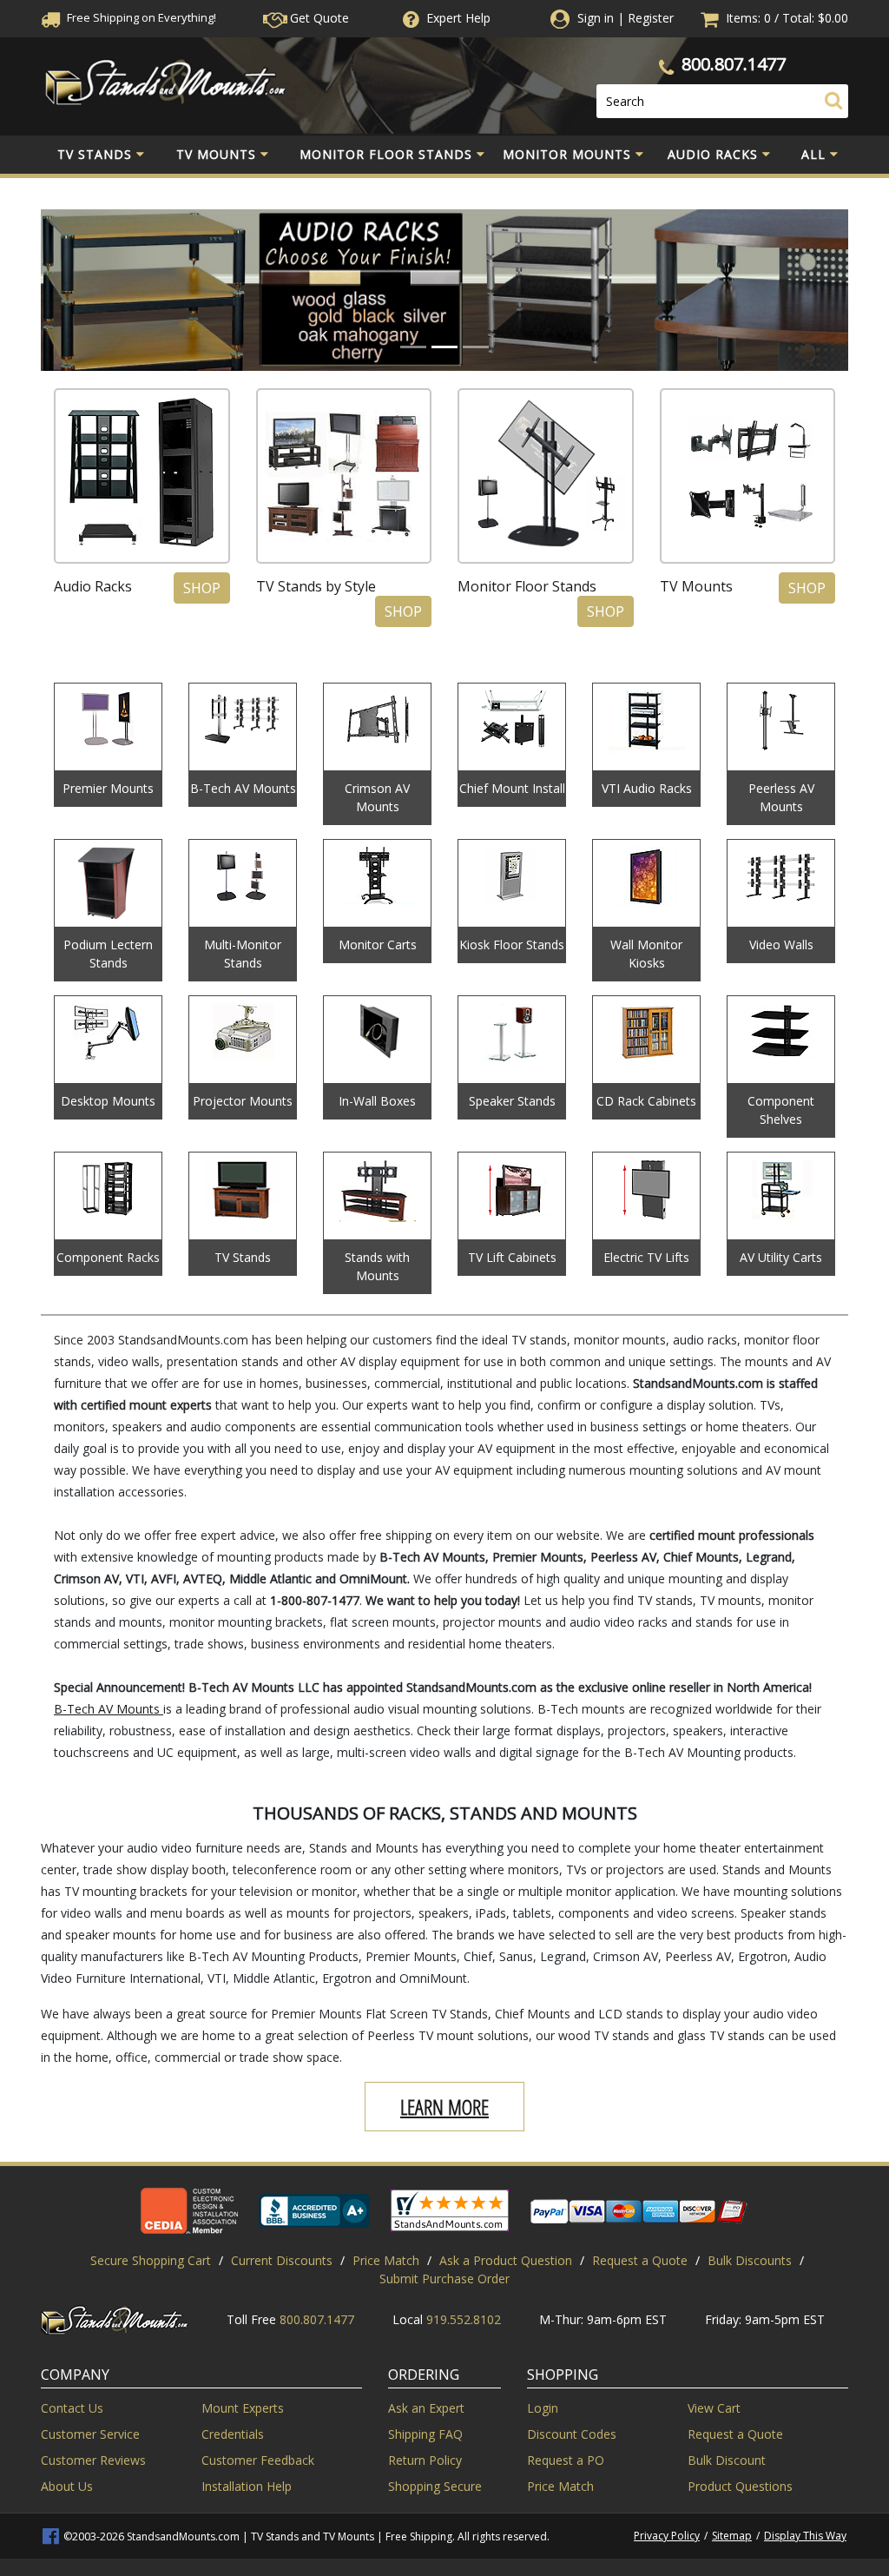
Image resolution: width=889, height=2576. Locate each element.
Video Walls (781, 945)
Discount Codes (572, 2434)
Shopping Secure (435, 2486)
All (813, 154)
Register (651, 18)
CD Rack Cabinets (646, 1101)
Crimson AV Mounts (377, 797)
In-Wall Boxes (377, 1101)
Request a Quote (640, 2260)
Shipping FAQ (425, 2434)
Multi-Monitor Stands (243, 954)
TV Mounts (216, 154)
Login (543, 2408)
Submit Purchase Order (444, 2279)
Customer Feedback (258, 2460)
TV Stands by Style (316, 586)
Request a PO (566, 2460)
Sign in (596, 18)
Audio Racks (713, 154)
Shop (202, 588)
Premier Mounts (108, 788)
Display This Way (805, 2536)
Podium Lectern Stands (108, 954)
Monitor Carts (378, 945)
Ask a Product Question (506, 2260)
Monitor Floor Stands (386, 154)
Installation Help (247, 2486)
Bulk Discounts (750, 2260)
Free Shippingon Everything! (140, 17)
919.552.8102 (464, 2319)
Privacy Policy (667, 2536)
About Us (67, 2486)
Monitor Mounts (567, 154)
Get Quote (318, 18)
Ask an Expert (426, 2408)
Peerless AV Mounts (781, 797)
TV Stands (95, 154)
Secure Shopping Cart (151, 2260)
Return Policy (425, 2460)
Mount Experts (243, 2408)
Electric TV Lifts (646, 1257)
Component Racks (108, 1257)
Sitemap (732, 2536)
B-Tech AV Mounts (243, 788)
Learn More (444, 2107)
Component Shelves (781, 1110)
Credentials (233, 2434)
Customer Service (90, 2434)
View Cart (714, 2408)
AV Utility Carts (781, 1257)
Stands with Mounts (377, 1266)
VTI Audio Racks (647, 788)
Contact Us (72, 2408)
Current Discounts (282, 2260)
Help (458, 18)
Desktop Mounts (108, 1101)
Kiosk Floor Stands (512, 945)
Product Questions (740, 2486)
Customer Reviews (93, 2460)
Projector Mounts (243, 1101)
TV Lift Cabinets (512, 1257)
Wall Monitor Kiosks (646, 954)
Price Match (386, 2260)
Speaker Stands (512, 1101)
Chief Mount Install (512, 788)
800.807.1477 (734, 64)
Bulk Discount (727, 2460)
